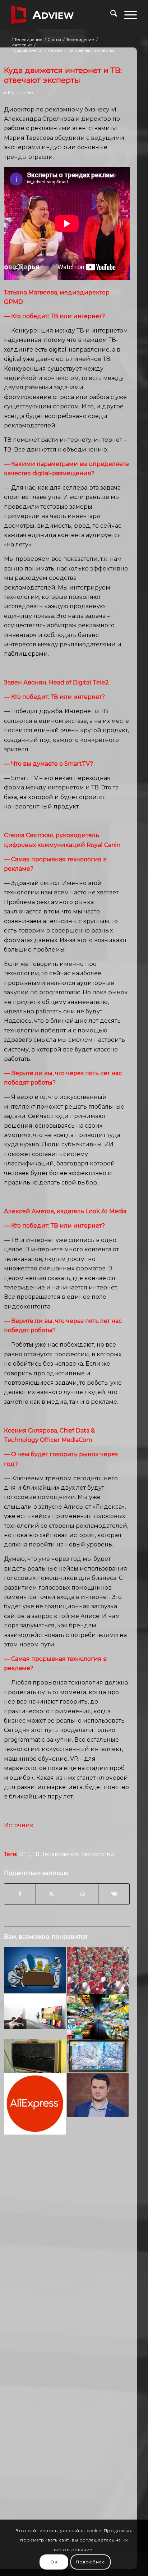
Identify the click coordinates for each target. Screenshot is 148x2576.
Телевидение (60, 1854)
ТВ (36, 1854)
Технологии (98, 1854)
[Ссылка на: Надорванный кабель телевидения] (98, 2017)
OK (54, 2562)
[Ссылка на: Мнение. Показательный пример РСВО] (35, 2056)
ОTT (24, 1854)
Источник (19, 1825)
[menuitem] (110, 15)
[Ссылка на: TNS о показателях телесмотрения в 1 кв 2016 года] (35, 1970)
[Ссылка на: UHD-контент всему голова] (98, 2056)
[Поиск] (110, 15)
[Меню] (127, 15)
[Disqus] (67, 2252)
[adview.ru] (61, 15)
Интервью (20, 92)
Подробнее (90, 2562)
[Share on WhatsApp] (83, 1894)
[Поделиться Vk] (114, 1894)
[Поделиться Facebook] (20, 1894)
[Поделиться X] (51, 1894)
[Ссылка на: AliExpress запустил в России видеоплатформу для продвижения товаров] (35, 2104)
